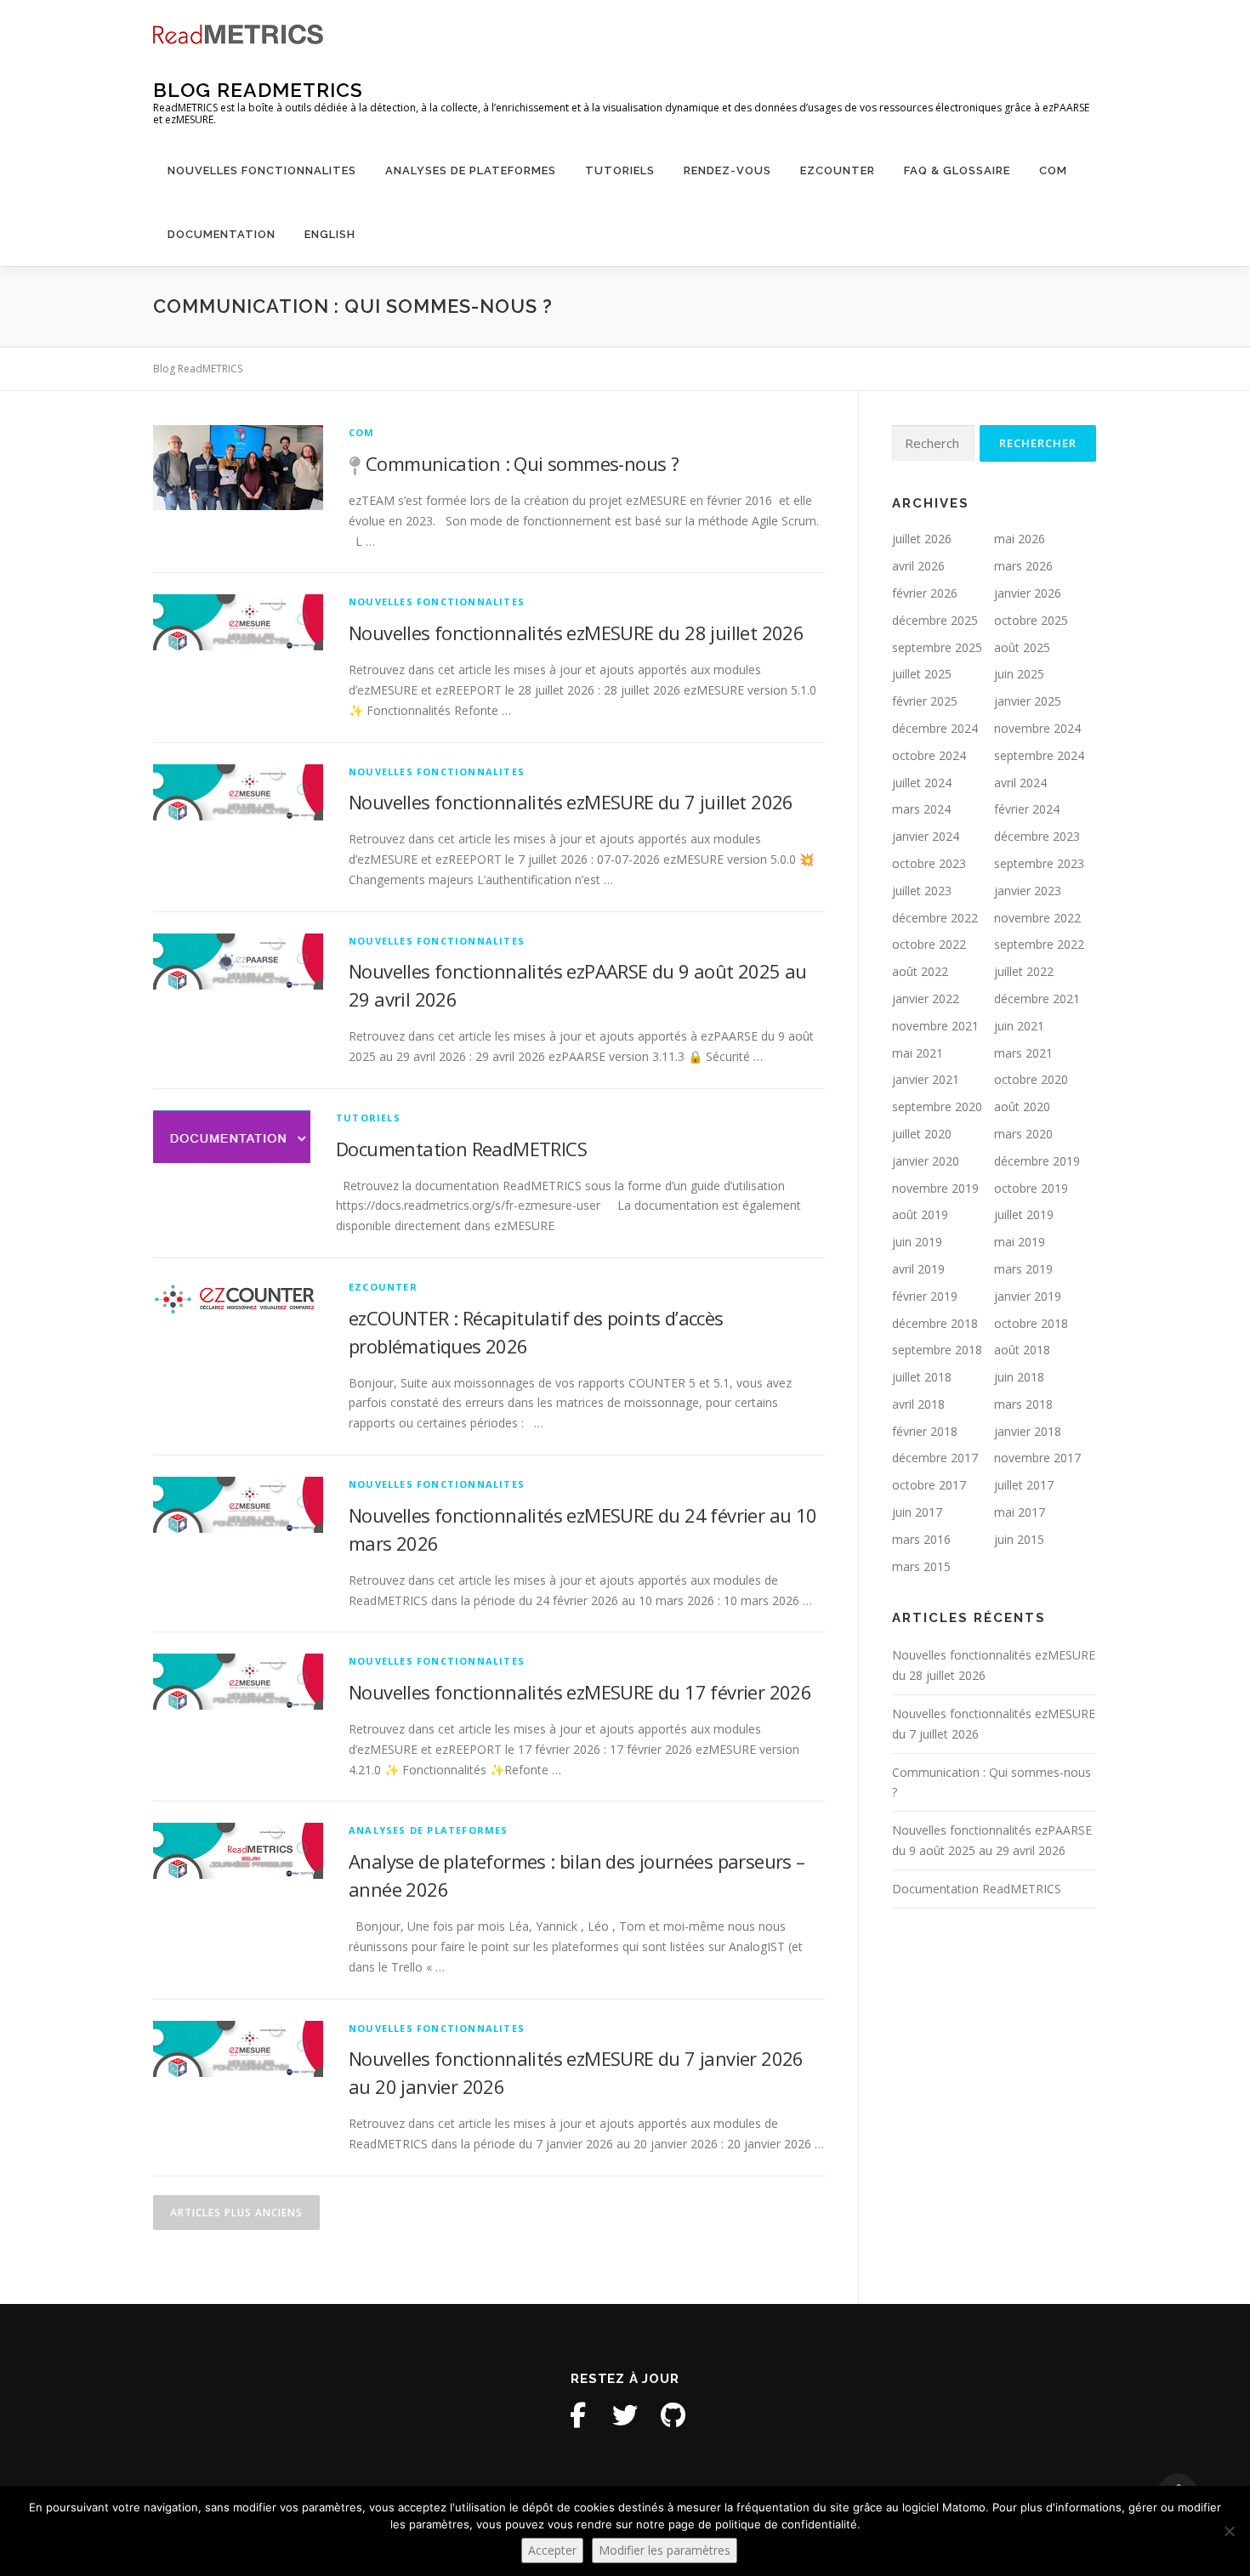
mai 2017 (1020, 1512)
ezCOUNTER (838, 170)
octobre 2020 (1031, 1079)
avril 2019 (918, 1269)
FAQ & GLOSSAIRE (957, 170)
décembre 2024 (935, 728)
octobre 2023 (929, 863)
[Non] (1229, 2531)
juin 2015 (1019, 1539)
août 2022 (920, 971)
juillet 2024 (922, 783)
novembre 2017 (1037, 1458)
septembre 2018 (937, 1350)
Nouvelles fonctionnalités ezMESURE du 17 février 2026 (580, 1692)
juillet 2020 (922, 1134)
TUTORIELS (620, 170)
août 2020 (1022, 1106)
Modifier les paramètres (665, 2550)
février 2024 (1027, 809)
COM (1053, 170)
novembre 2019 (935, 1188)
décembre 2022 (935, 918)
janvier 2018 (1028, 1431)
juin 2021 (1019, 1026)
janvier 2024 (926, 836)
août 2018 (1022, 1350)
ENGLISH (330, 234)
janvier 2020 (926, 1161)
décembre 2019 (1037, 1161)
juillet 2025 (922, 674)
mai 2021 (918, 1053)
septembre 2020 (937, 1106)
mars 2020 (1023, 1134)
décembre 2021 (1037, 999)
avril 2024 (1020, 783)
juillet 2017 (1024, 1485)
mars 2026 (1023, 566)
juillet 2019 (1024, 1214)
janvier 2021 (926, 1079)
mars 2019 (1023, 1269)
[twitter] (625, 2415)
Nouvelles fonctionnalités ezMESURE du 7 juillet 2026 (571, 802)
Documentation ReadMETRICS (461, 1149)
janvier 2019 (1028, 1296)
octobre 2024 (929, 755)
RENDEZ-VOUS (727, 170)
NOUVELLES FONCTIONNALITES (262, 170)
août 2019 (920, 1214)
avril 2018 (918, 1404)
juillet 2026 (922, 539)
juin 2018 (1019, 1377)
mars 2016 (921, 1539)
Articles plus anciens (236, 2213)
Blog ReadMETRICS (258, 90)
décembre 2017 (935, 1458)
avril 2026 (918, 566)
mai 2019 (1020, 1242)
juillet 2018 (922, 1377)
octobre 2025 (1031, 620)
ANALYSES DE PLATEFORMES (471, 170)
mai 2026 (1020, 539)
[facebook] (577, 2415)
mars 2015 (921, 1566)
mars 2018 (1023, 1404)
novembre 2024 (1037, 728)
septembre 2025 (937, 647)
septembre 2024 (1039, 755)
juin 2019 (917, 1242)
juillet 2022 (1024, 971)
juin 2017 (917, 1512)
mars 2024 (921, 809)
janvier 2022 (926, 999)
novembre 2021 (935, 1026)
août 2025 (1022, 647)
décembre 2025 (935, 620)
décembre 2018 (935, 1323)
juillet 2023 (922, 891)
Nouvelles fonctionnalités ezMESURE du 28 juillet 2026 (576, 633)
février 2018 (925, 1431)
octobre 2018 (1031, 1323)
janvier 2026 (1028, 593)
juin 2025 (1019, 674)
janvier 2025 (1028, 701)
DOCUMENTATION (222, 234)
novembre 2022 (1037, 918)
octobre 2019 (1031, 1188)
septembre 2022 (1039, 944)
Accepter (552, 2550)
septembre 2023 (1039, 863)
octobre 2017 (929, 1485)
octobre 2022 (929, 944)
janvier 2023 (1028, 891)
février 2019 (925, 1296)
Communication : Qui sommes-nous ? (522, 463)
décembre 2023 (1037, 836)
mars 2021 (1023, 1053)
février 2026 (925, 593)
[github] (673, 2415)
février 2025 (925, 701)
